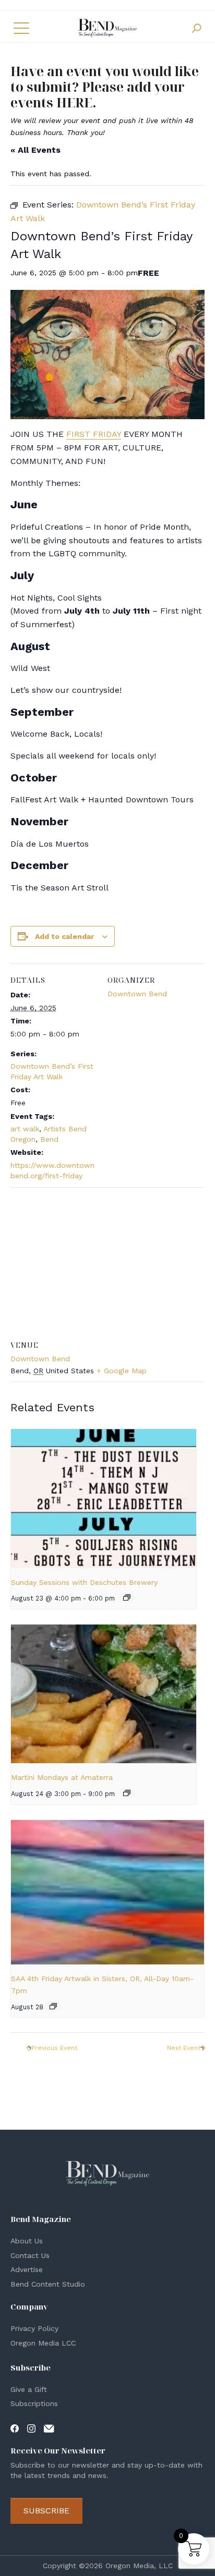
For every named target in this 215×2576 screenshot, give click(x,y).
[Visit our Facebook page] (15, 2428)
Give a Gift (29, 2389)
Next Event (184, 2048)
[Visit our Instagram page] (31, 2428)
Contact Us (30, 2255)
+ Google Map (122, 1371)
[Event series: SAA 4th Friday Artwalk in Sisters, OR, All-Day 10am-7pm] (53, 2006)
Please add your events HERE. (98, 94)
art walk (25, 1129)
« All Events (35, 150)
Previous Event (54, 2048)
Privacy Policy (34, 2328)
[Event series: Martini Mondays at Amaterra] (127, 1793)
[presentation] (104, 1498)
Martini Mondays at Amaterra (62, 1777)
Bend (49, 1139)
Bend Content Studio (48, 2284)
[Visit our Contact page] (49, 2428)
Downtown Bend (137, 994)
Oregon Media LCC (43, 2343)
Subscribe (46, 2511)
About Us (27, 2241)
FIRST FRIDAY (94, 434)
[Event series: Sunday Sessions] (127, 1597)
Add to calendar (64, 936)
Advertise (27, 2269)
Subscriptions (34, 2403)
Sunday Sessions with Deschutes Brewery (84, 1582)
